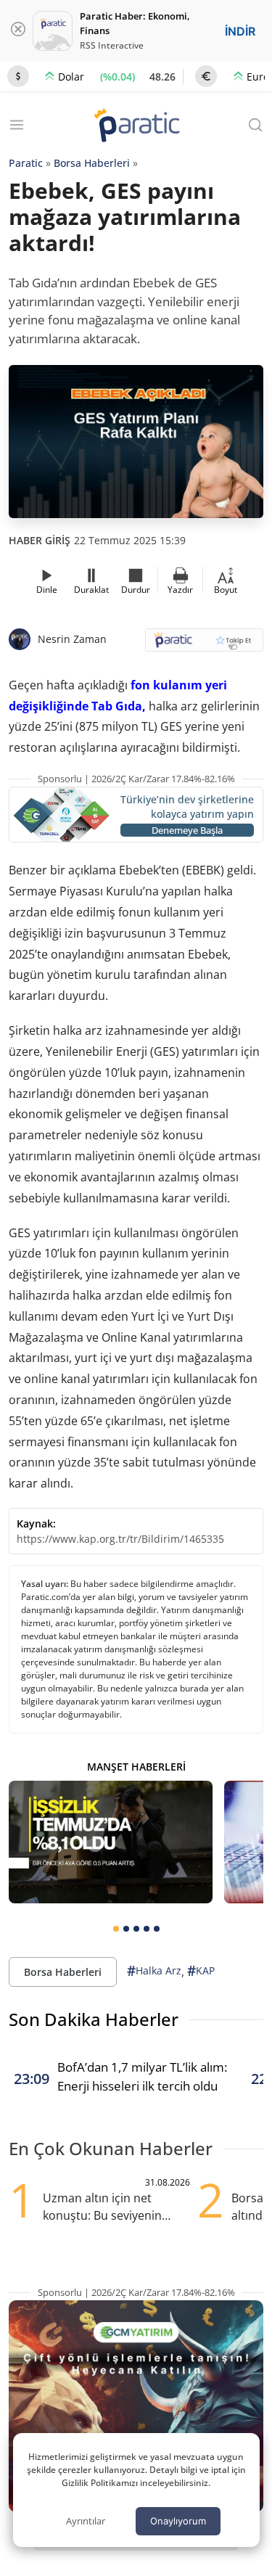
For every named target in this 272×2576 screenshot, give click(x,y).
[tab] (116, 1929)
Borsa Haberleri (92, 163)
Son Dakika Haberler (94, 2019)
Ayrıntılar (86, 2521)
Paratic (26, 163)
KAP (201, 1971)
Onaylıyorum (178, 2521)
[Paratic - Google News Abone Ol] (205, 645)
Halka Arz (154, 1971)
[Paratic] (136, 127)
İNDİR (240, 31)
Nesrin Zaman (72, 639)
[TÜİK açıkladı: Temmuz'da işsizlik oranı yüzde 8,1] (111, 1842)
